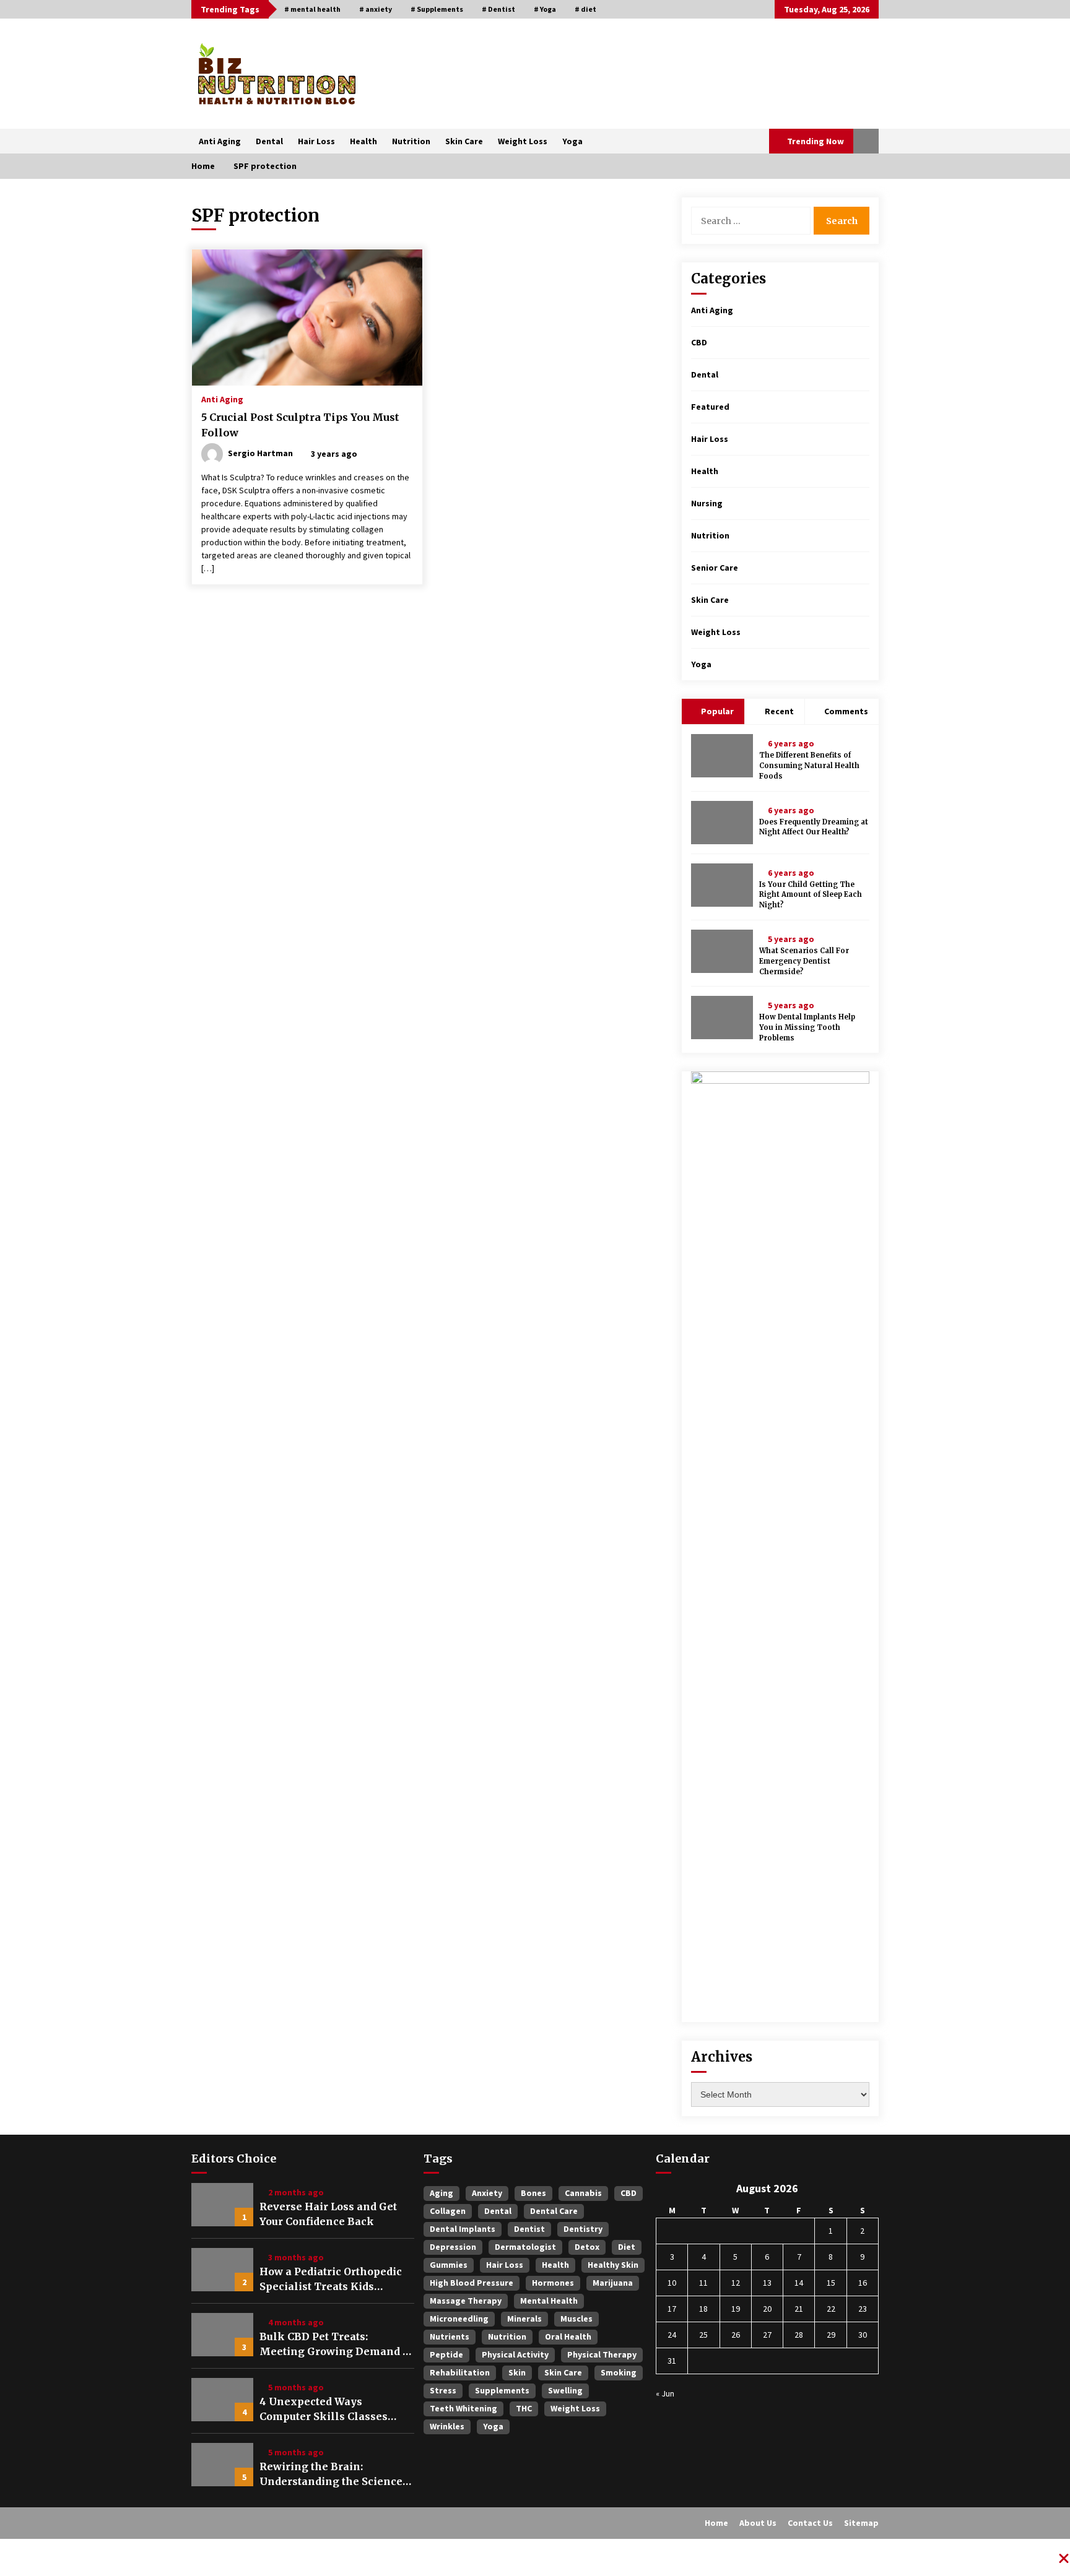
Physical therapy (602, 2354)
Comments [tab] (846, 711)
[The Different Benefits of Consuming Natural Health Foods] (722, 756)
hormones (553, 2283)
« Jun (665, 2393)
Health (363, 141)
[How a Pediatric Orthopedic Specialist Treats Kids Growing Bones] (222, 2270)
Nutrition (411, 141)
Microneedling (459, 2319)
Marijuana (613, 2283)
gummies (449, 2265)
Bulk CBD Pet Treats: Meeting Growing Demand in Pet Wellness (337, 2345)
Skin (517, 2372)
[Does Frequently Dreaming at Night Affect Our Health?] (722, 823)
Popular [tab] (716, 711)
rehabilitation (460, 2372)
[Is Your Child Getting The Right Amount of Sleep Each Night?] (722, 885)
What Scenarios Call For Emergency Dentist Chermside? (804, 961)
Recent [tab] (779, 711)
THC (524, 2408)
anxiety (487, 2193)
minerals (524, 2319)
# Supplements (437, 9)
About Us (758, 2523)
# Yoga (545, 9)
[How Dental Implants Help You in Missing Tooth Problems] (722, 1018)
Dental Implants (463, 2229)
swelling (565, 2390)
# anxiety (376, 9)
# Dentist (498, 9)
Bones (533, 2193)
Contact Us (810, 2523)
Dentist (529, 2229)
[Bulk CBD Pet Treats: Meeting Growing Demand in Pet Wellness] (222, 2335)
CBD (699, 342)
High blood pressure (472, 2283)
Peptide (446, 2354)
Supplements (502, 2390)
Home (716, 2523)
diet (627, 2247)
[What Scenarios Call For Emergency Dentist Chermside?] (722, 951)
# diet (585, 9)
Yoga (572, 141)
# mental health (312, 9)
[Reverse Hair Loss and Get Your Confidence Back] (222, 2205)
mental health (549, 2301)
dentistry (583, 2229)
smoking (619, 2372)
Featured (710, 407)
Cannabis (583, 2193)
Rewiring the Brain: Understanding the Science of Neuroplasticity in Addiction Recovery (331, 2474)
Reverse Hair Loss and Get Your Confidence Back (328, 2214)
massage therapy (466, 2301)
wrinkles (447, 2426)
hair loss (505, 2265)
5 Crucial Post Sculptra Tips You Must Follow (300, 425)
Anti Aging (220, 141)
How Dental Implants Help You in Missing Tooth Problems (807, 1027)
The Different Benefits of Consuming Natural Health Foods (809, 766)
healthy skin (613, 2265)
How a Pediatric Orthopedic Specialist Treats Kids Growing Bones (331, 2280)
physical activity (515, 2354)
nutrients (450, 2336)
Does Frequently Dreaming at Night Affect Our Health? (814, 827)
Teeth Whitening (463, 2408)
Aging (441, 2193)
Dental (269, 141)
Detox (587, 2247)
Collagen (448, 2211)
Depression (453, 2247)
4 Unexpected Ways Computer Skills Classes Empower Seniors (324, 2410)
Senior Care (715, 568)
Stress (443, 2390)
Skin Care (464, 141)
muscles (576, 2319)
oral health (568, 2336)
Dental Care (554, 2211)
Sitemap (861, 2523)
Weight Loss (523, 141)
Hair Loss (316, 141)
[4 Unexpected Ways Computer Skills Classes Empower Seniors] (222, 2400)
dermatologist (525, 2247)
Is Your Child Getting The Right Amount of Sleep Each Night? (811, 895)
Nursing (707, 503)
